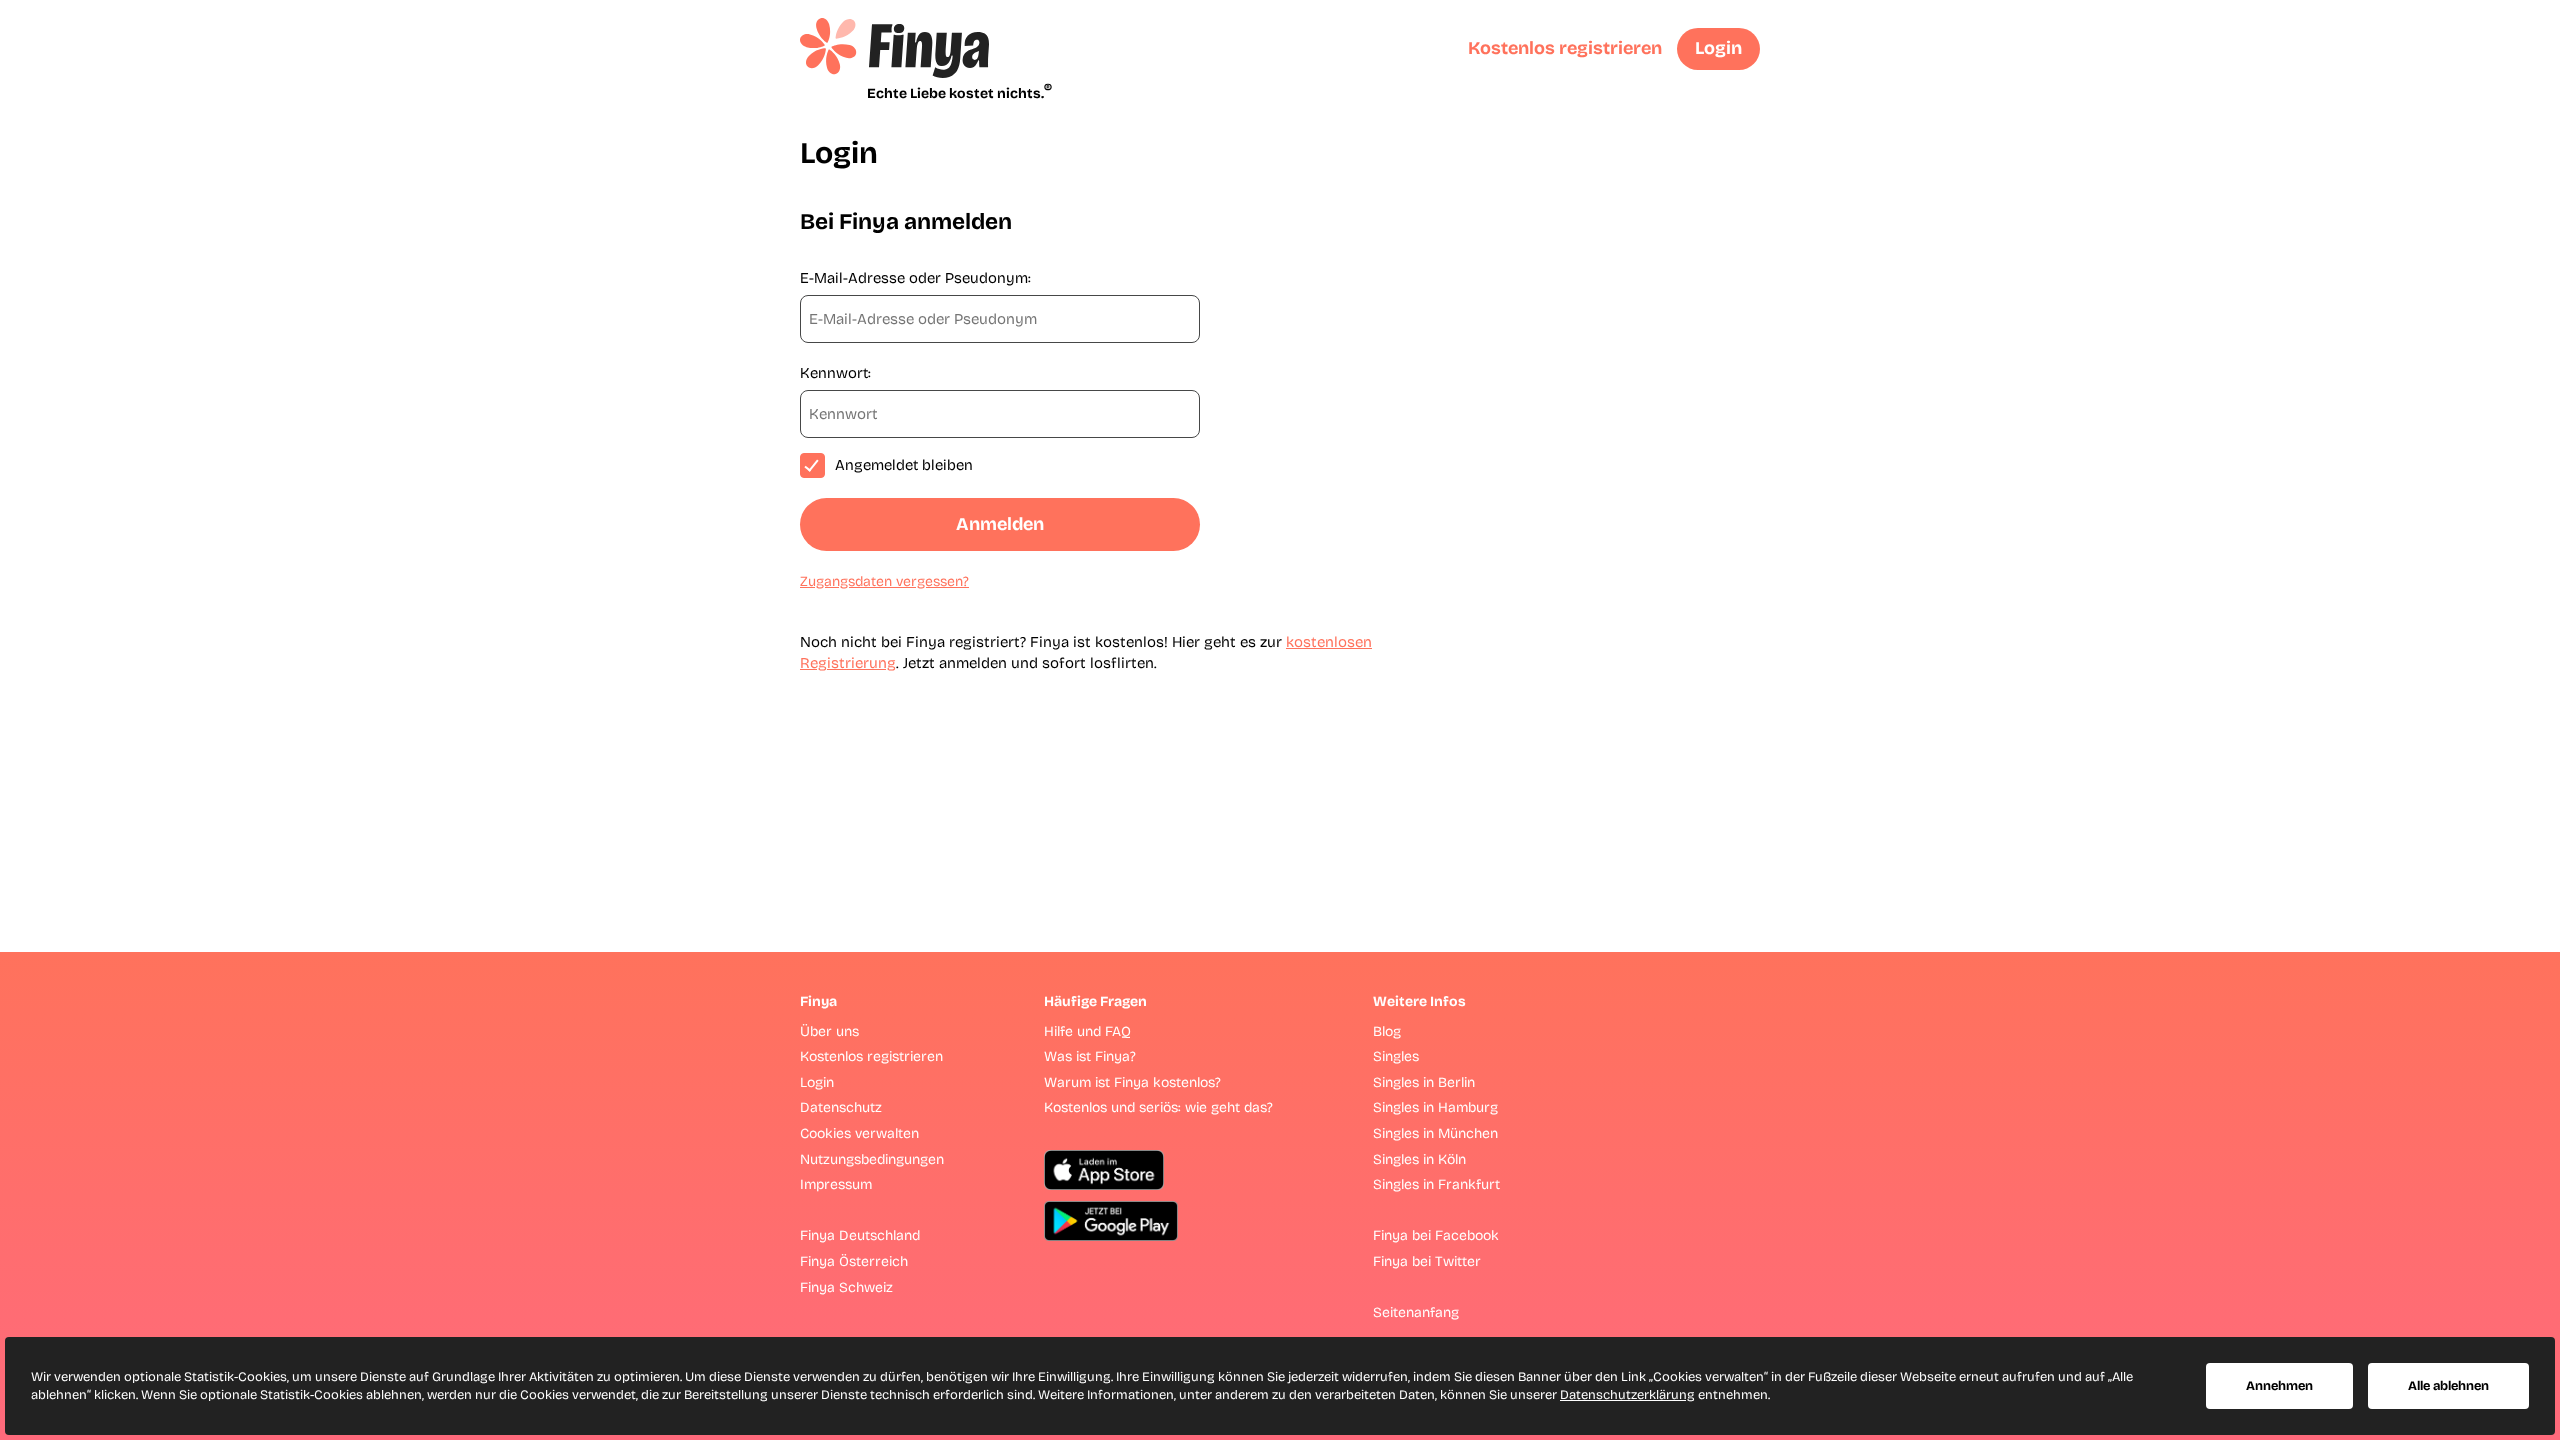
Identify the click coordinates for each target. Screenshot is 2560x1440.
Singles (1396, 1056)
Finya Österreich (854, 1261)
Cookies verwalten (859, 1133)
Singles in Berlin (1424, 1082)
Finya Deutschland (860, 1235)
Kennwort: (835, 373)
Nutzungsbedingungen (872, 1159)
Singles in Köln (1419, 1159)
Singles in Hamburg (1435, 1107)
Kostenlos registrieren (1565, 48)
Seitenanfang (1416, 1312)
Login (1718, 48)
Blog (1387, 1031)
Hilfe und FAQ (1087, 1031)
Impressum (836, 1184)
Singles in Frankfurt (1436, 1184)
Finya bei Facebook (1436, 1235)
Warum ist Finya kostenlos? (1132, 1082)
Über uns (829, 1031)
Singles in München (1435, 1133)
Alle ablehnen (2448, 1386)
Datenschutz (841, 1107)
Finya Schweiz (846, 1287)
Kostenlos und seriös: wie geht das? (1158, 1107)
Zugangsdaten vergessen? (884, 581)
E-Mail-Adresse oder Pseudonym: (915, 278)
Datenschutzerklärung (1627, 1395)
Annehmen (2279, 1386)
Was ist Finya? (1090, 1056)
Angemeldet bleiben (904, 465)
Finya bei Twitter (1427, 1261)
